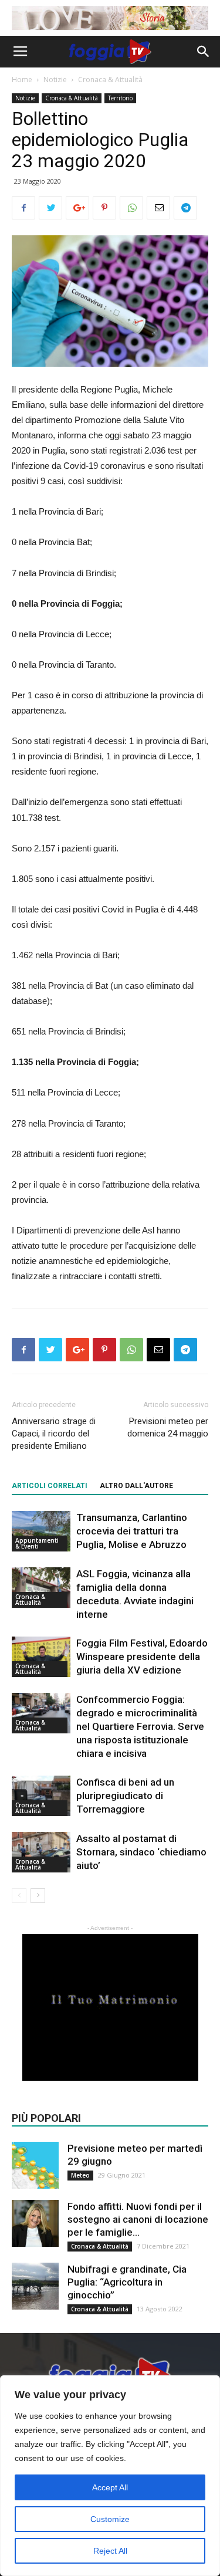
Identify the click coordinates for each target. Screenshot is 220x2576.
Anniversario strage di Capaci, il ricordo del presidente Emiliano (54, 1434)
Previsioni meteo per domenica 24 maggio (168, 1427)
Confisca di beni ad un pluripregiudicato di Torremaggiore (125, 1796)
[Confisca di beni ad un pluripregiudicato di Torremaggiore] (41, 1796)
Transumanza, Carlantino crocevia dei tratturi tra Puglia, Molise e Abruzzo (132, 1531)
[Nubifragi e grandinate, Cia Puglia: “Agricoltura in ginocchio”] (35, 2286)
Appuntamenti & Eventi (37, 1543)
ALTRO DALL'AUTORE (136, 1486)
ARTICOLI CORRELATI (50, 1486)
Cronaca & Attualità (110, 80)
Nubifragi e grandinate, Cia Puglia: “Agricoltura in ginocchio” (127, 2282)
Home (22, 80)
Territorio (120, 98)
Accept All (110, 2487)
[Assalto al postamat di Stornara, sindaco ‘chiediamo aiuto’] (41, 1852)
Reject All (110, 2551)
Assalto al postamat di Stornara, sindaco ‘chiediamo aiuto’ (141, 1852)
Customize (110, 2519)
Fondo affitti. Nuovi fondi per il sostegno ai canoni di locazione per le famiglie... (138, 2219)
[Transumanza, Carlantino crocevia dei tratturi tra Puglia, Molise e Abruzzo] (41, 1531)
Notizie (55, 80)
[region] (110, 2476)
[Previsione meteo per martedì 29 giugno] (35, 2165)
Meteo (80, 2175)
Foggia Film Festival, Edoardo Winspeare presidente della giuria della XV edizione (142, 1657)
